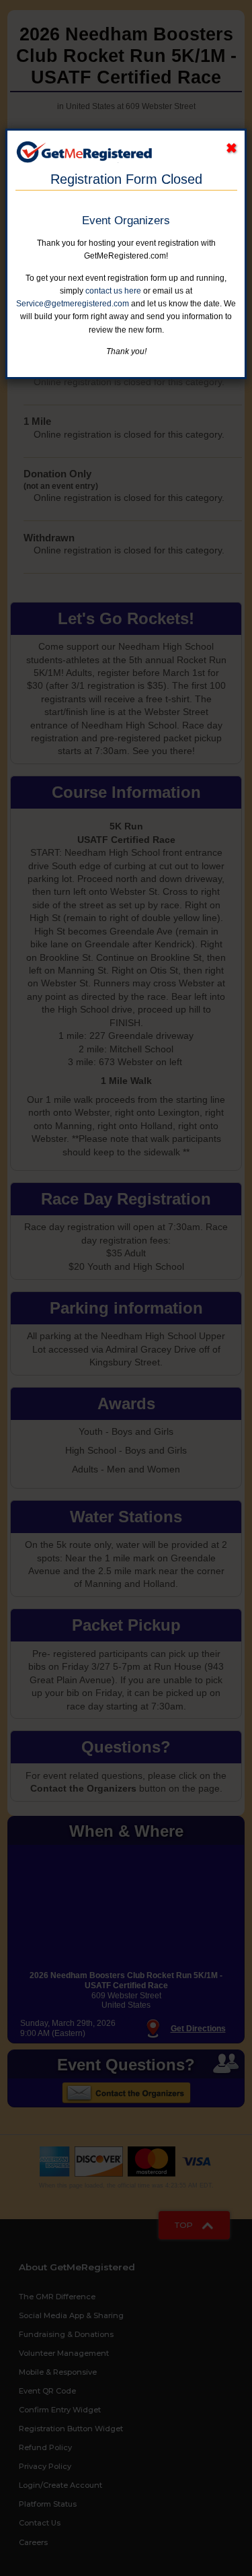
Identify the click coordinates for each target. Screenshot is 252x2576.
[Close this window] (232, 148)
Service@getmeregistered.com (73, 304)
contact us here (113, 291)
